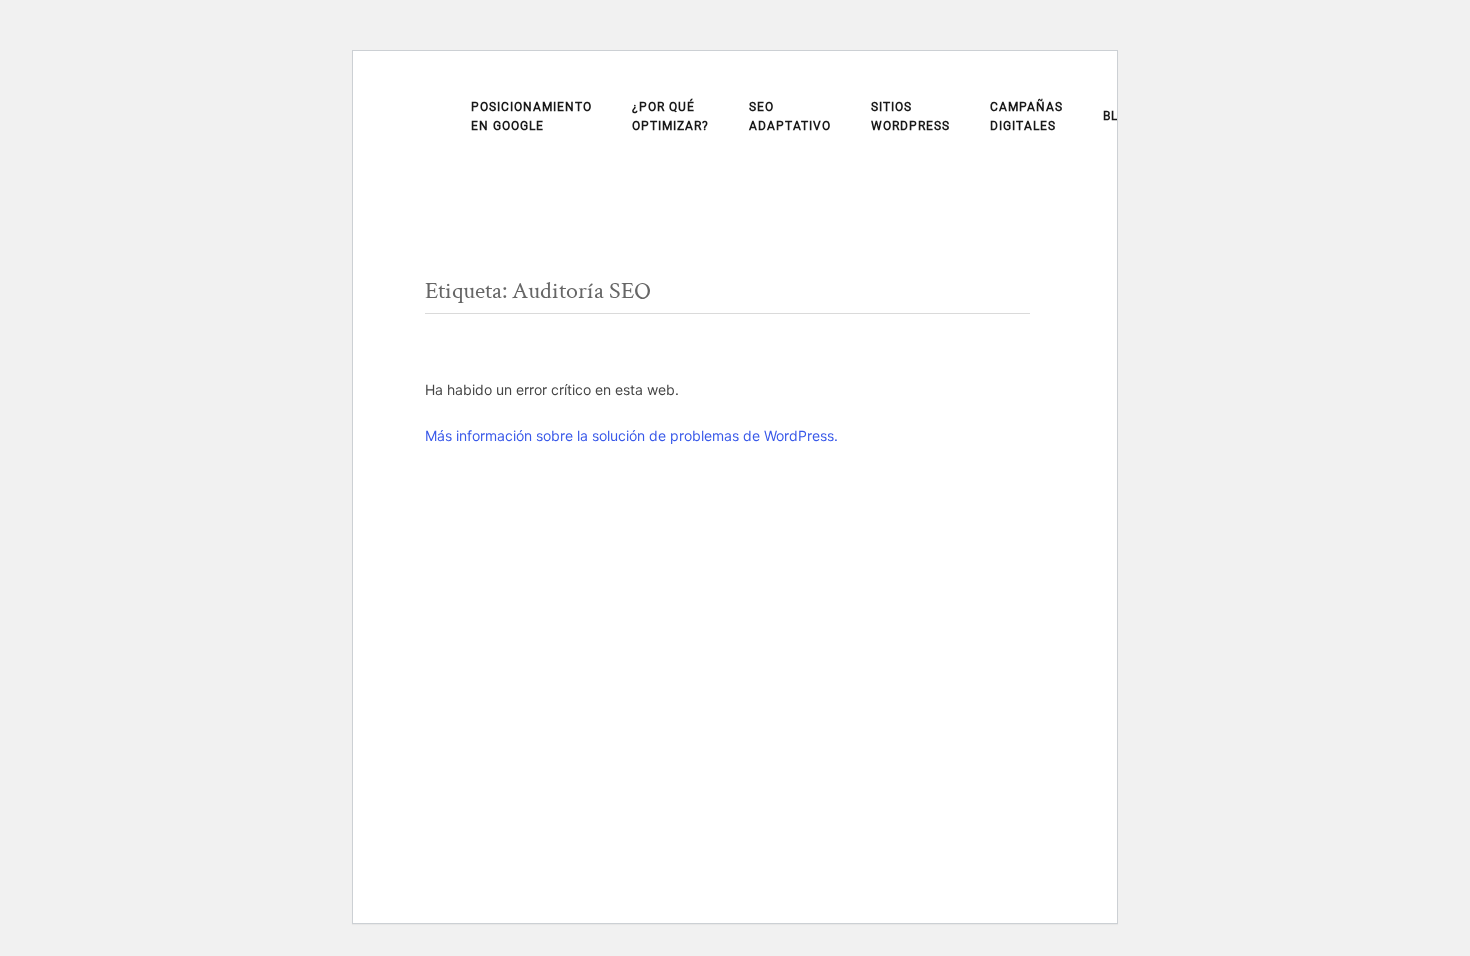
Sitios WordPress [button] (910, 116)
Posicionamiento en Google (531, 116)
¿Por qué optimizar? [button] (670, 116)
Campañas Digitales (1026, 116)
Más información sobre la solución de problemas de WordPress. (631, 435)
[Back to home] (428, 122)
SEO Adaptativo (790, 116)
